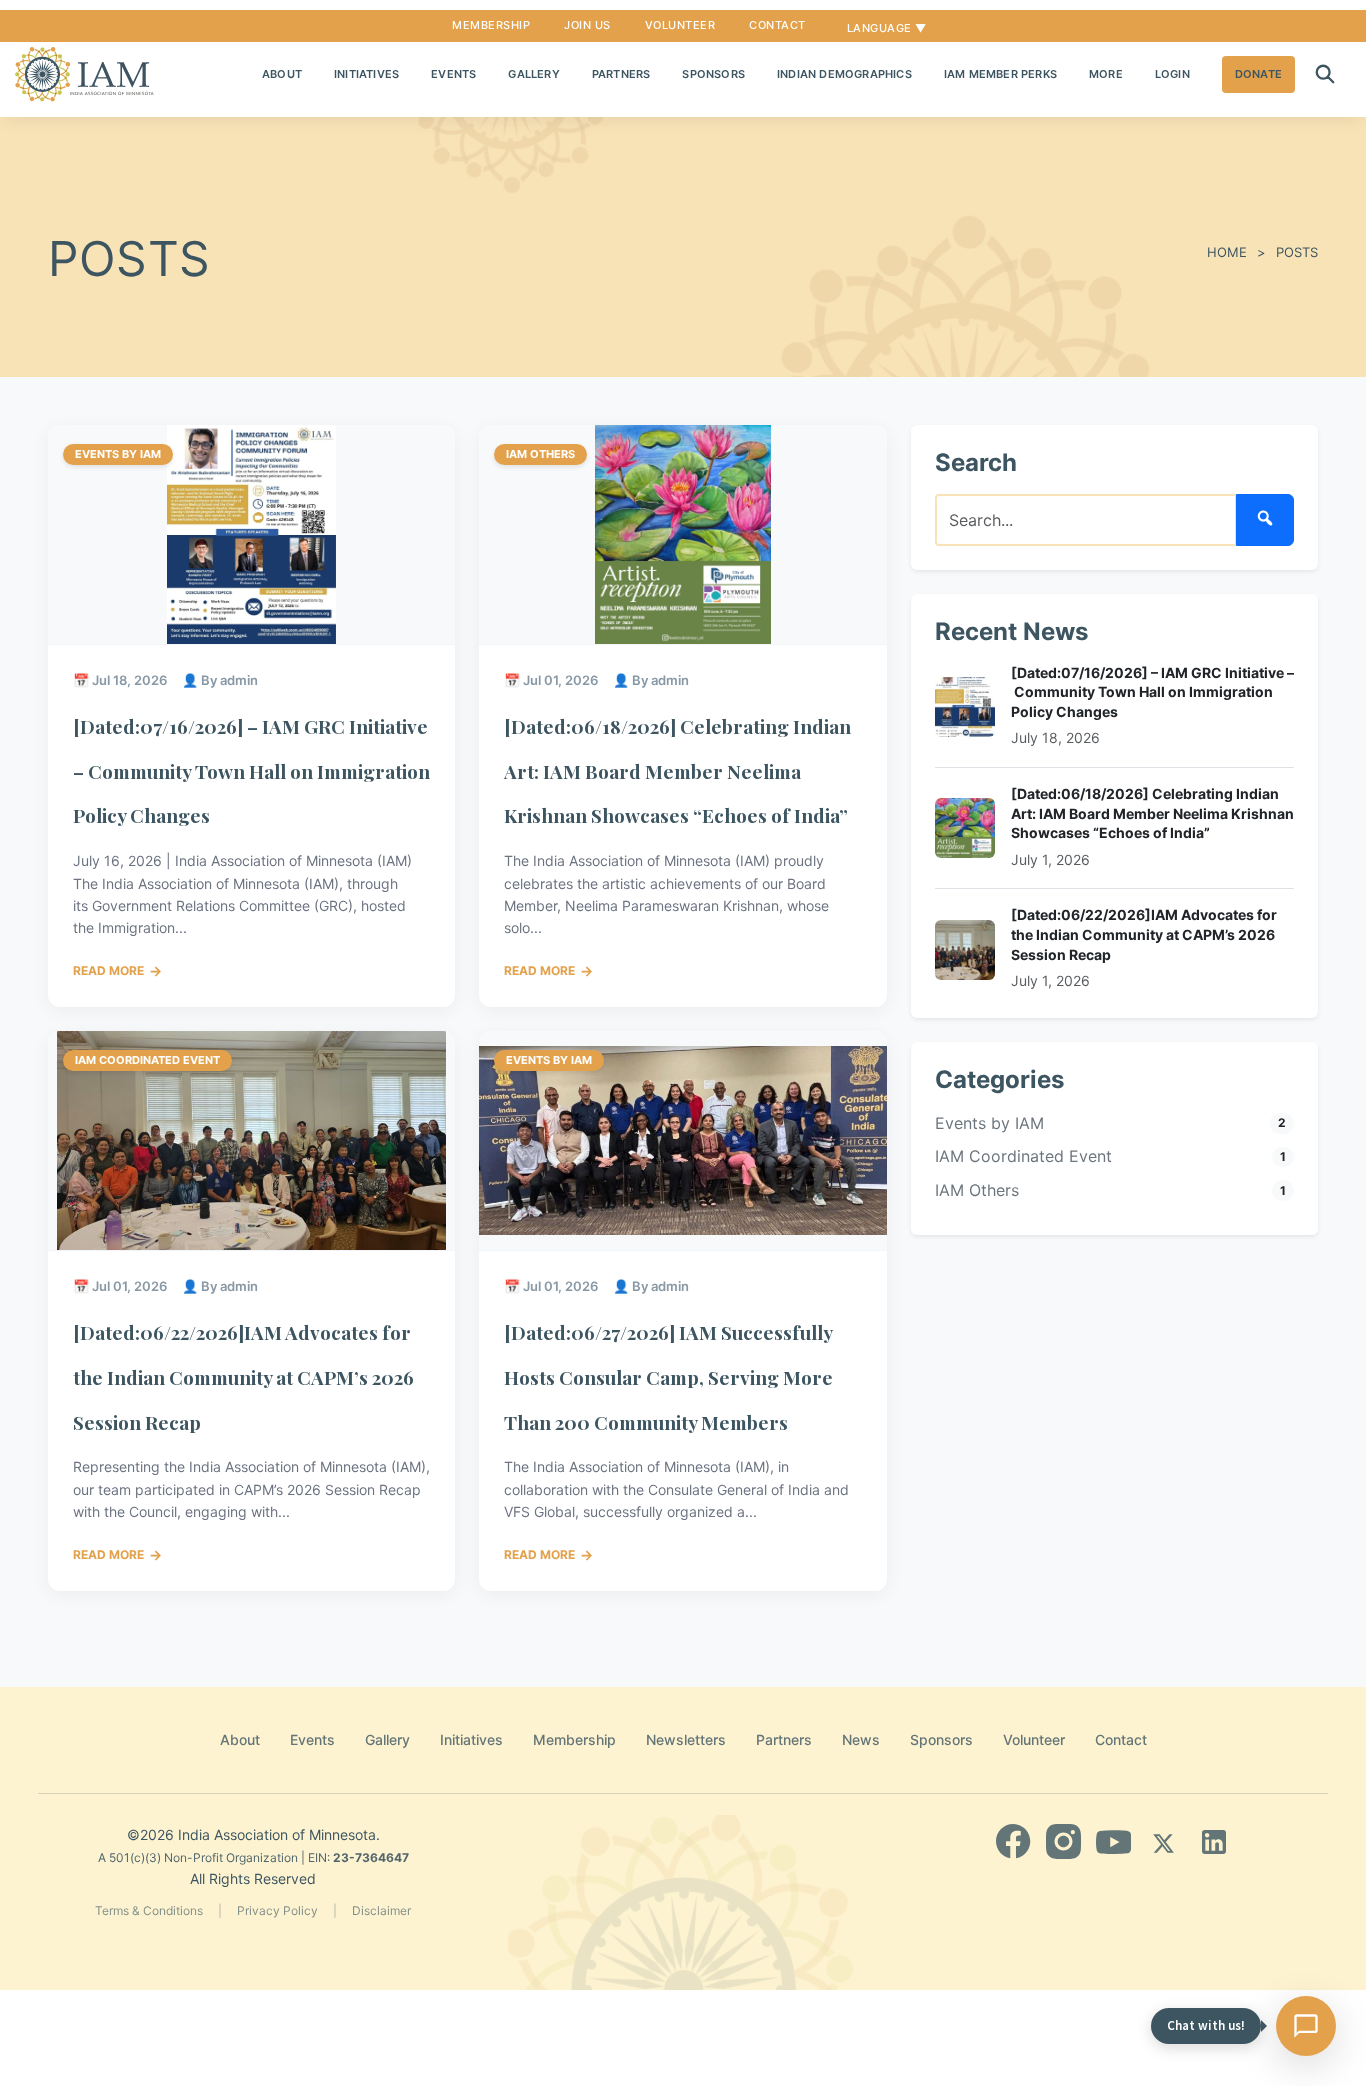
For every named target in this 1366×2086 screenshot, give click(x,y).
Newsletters (686, 1739)
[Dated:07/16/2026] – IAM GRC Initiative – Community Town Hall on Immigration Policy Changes (251, 771)
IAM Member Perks (1000, 74)
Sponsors (713, 74)
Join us (587, 25)
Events (453, 74)
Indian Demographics (844, 74)
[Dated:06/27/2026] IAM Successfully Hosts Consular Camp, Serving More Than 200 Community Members (668, 1377)
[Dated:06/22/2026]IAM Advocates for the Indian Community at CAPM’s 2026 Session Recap (243, 1377)
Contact (777, 25)
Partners (621, 74)
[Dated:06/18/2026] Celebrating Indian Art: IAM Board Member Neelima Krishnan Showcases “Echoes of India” (677, 771)
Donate (1258, 74)
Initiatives (366, 74)
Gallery (533, 74)
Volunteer (680, 25)
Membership (491, 25)
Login (1172, 74)
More (1106, 74)
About (282, 74)
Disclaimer (381, 1910)
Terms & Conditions (149, 1910)
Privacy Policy (277, 1910)
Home (1227, 252)
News (861, 1739)
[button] (1325, 75)
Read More (117, 970)
